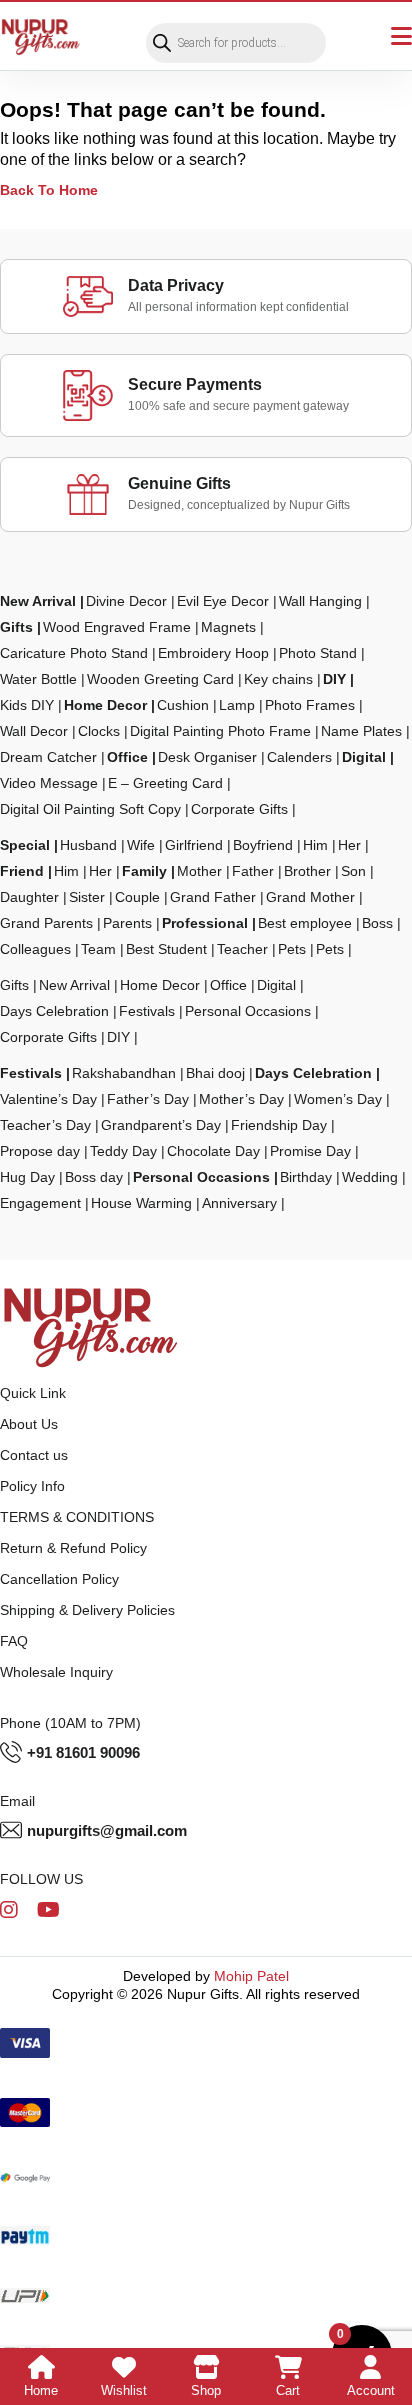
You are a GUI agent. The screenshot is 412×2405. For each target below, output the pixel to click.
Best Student (166, 949)
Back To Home (49, 190)
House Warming (141, 1203)
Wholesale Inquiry (56, 1672)
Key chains (278, 679)
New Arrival (38, 601)
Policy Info (32, 1486)
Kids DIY (27, 705)
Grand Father (213, 897)
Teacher (242, 949)
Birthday (306, 1177)
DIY (334, 679)
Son (353, 871)
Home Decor (105, 705)
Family (144, 871)
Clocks (99, 731)
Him (315, 845)
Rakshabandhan (124, 1073)
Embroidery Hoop (213, 653)
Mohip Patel (251, 1976)
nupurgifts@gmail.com (107, 1830)
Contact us (34, 1455)
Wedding (370, 1177)
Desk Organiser (207, 757)
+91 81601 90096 (83, 1752)
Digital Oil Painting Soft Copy (90, 809)
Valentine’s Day (48, 1099)
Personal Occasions (248, 1011)
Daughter (29, 897)
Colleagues (35, 949)
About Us (29, 1424)
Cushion (183, 705)
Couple (137, 897)
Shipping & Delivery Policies (87, 1610)
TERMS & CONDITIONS (77, 1517)
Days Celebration (54, 1011)
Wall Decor (34, 731)
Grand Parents (46, 923)
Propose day (40, 1151)
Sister (87, 897)
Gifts (16, 627)
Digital (364, 757)
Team (98, 949)
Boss (377, 923)
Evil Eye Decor (223, 601)
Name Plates (361, 731)
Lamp (237, 705)
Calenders (299, 757)
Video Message (49, 783)
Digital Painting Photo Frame (220, 731)
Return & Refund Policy (73, 1548)
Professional (205, 923)
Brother (307, 871)
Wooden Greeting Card (160, 679)
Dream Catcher (48, 757)
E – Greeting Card (165, 783)
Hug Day (27, 1177)
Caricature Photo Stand (74, 653)
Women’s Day (338, 1099)
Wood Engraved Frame (117, 627)
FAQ (14, 1641)
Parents (127, 923)
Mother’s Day (241, 1099)
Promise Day (310, 1151)
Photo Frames (310, 705)
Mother (199, 871)
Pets (292, 949)
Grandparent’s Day (161, 1125)
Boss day (94, 1177)
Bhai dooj (215, 1073)
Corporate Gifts (239, 809)
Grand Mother (310, 897)
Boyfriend (263, 845)
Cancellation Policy (59, 1579)
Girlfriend (194, 845)
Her (349, 845)
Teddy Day (123, 1151)
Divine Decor (126, 601)
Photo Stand (318, 653)
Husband (88, 845)
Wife (141, 845)
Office (127, 757)
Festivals (147, 1011)
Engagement (40, 1203)
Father (253, 871)
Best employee (305, 923)
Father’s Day (148, 1099)
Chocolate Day (213, 1151)
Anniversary (239, 1203)
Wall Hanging (320, 601)
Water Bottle (38, 679)
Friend (22, 871)
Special (25, 845)
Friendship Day (279, 1125)
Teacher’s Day (45, 1125)
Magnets (228, 627)
